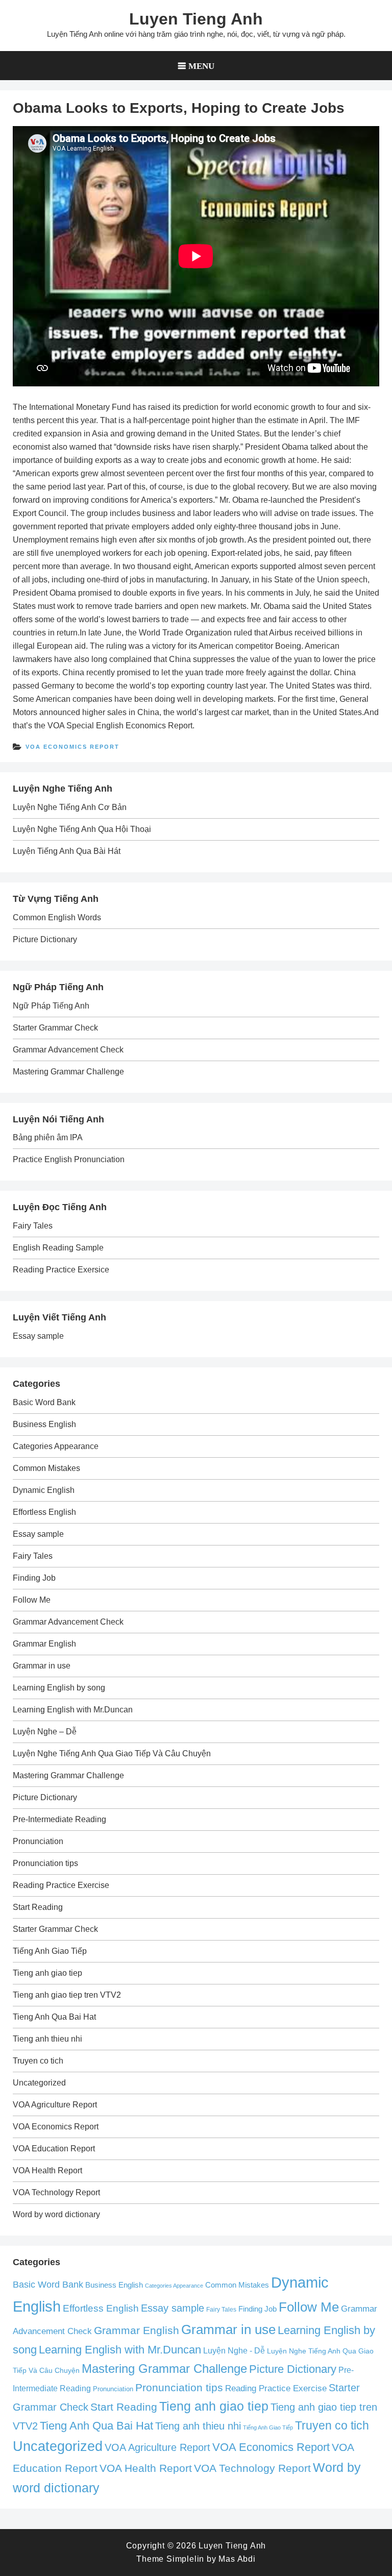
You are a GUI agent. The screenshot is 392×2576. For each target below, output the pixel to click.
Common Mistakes (46, 1468)
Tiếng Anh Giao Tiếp (50, 1951)
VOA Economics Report (72, 747)
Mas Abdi (237, 2559)
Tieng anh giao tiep (47, 1973)
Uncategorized (39, 2083)
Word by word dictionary (56, 2214)
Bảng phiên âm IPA (48, 1137)
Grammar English (44, 1644)
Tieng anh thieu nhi (47, 2039)
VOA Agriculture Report (55, 2105)
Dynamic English (44, 1490)
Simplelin (185, 2559)
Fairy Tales (33, 1226)
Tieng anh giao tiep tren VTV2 (67, 1995)
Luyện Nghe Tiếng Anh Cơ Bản (70, 807)
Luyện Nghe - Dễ (234, 2350)
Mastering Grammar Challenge (68, 1072)
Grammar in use (42, 1666)
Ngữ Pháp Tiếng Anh (51, 1006)
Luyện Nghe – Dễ (45, 1732)
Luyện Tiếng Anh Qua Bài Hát (67, 851)
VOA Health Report (47, 2170)
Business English (44, 1424)
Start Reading (38, 1907)
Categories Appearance (56, 1446)
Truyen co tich (38, 2061)
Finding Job (34, 1578)
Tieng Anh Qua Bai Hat (54, 2017)
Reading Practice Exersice (61, 1270)
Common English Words (57, 917)
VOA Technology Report (56, 2192)
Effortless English (44, 1512)
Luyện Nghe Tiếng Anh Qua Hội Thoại (82, 829)
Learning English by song (59, 1688)
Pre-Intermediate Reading (59, 1819)
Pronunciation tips (45, 1863)
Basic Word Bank (44, 1402)
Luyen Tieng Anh (196, 19)
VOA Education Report (54, 2149)
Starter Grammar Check (55, 1028)
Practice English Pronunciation (69, 1159)
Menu (201, 66)
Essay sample (38, 1336)
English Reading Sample (58, 1248)
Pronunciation (38, 1841)
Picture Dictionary (45, 939)
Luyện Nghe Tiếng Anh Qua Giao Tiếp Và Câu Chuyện (112, 1753)
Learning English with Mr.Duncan (73, 1710)
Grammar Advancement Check (68, 1050)
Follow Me (32, 1600)
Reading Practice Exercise (61, 1885)
